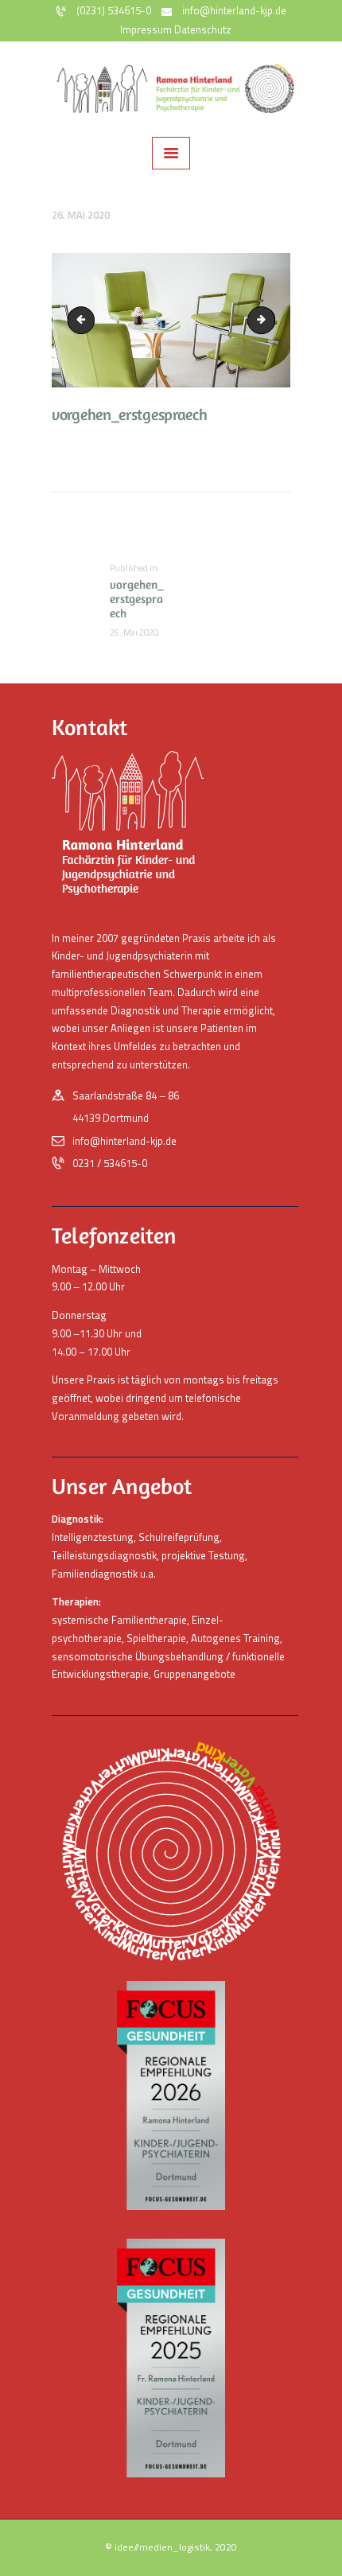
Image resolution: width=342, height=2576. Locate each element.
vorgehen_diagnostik (84, 320)
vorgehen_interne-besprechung (270, 320)
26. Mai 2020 (81, 215)
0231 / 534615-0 (110, 1163)
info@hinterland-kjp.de (124, 1141)
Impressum (146, 29)
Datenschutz (203, 29)
